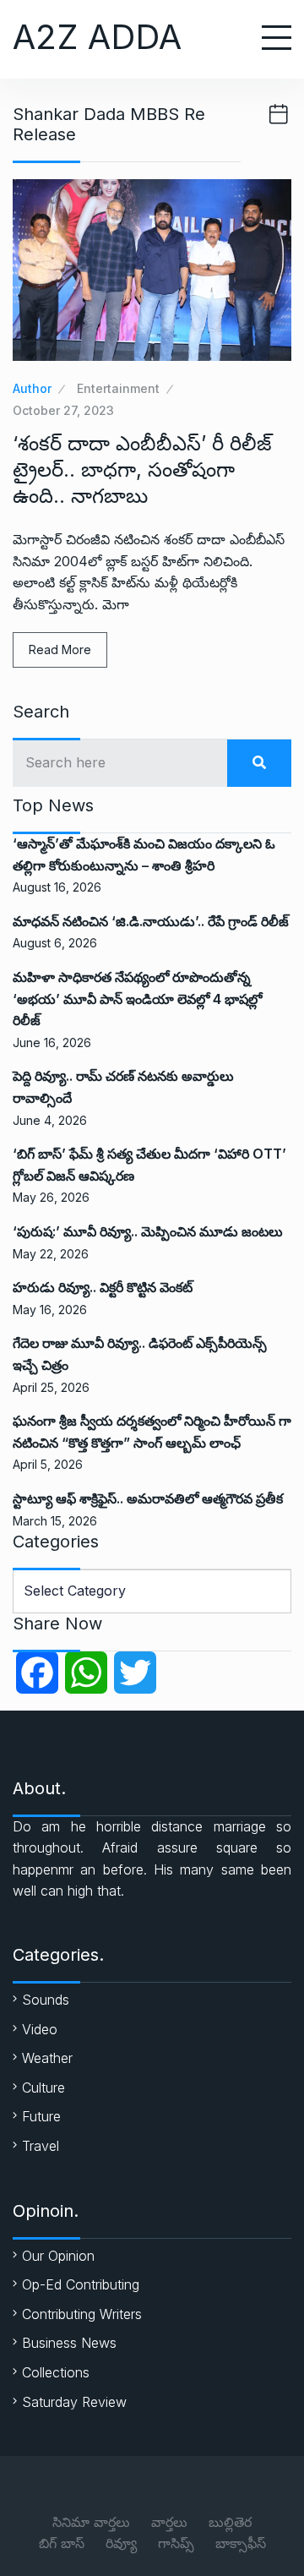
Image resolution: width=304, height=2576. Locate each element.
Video (40, 2029)
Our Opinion (58, 2256)
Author (32, 388)
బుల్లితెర (230, 2522)
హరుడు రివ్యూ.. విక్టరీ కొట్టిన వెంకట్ (103, 1287)
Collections (56, 2372)
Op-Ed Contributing (81, 2284)
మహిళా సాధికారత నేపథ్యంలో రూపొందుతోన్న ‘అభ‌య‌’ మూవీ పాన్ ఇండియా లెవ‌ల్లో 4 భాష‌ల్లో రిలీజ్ (137, 999)
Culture (43, 2088)
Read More (60, 649)
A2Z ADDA (97, 37)
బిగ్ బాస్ (62, 2543)
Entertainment (118, 388)
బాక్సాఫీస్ (241, 2543)
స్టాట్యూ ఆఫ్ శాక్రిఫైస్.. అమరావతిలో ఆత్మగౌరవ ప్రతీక (148, 1498)
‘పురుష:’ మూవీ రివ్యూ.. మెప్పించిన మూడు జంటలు (148, 1231)
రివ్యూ (121, 2543)
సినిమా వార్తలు (91, 2522)
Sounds (46, 2000)
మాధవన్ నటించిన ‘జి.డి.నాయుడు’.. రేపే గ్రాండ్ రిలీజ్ (151, 921)
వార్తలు (169, 2522)
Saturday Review (74, 2402)
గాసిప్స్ (176, 2543)
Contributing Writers (82, 2314)
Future (41, 2116)
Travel (41, 2146)
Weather (47, 2058)
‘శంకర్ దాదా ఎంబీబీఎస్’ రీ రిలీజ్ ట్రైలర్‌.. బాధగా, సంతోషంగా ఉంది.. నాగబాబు (142, 469)
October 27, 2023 (63, 410)
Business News (69, 2343)
